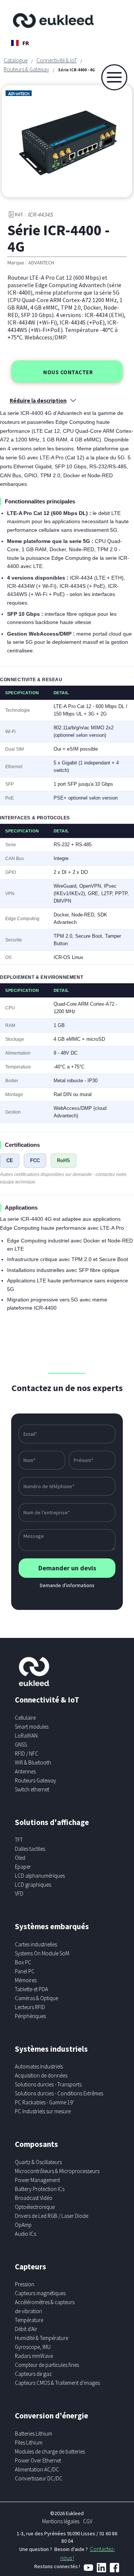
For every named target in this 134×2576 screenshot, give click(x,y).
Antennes (25, 1771)
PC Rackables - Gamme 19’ (44, 2102)
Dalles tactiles (30, 1849)
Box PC (23, 1962)
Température (29, 2320)
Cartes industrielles (36, 1944)
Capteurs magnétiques (40, 2293)
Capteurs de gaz (33, 2374)
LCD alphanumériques (40, 1876)
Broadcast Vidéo (34, 2198)
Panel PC (25, 1971)
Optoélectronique (35, 2207)
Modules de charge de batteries (50, 2451)
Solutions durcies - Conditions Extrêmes (59, 2093)
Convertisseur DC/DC (39, 2478)
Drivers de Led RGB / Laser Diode (52, 2216)
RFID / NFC (27, 1753)
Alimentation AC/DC (37, 2469)
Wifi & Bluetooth (33, 1762)
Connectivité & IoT (57, 60)
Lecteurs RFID (30, 2007)
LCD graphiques (33, 1885)
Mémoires (26, 1980)
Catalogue (16, 60)
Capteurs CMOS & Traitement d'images (57, 2383)
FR (26, 43)
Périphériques (30, 2016)
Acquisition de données (41, 2075)
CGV (88, 2521)
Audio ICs (25, 2234)
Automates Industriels (39, 2066)
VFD (19, 1894)
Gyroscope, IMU (33, 2347)
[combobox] (20, 43)
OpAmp (23, 2225)
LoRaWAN (26, 1736)
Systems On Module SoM (42, 1953)
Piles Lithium (29, 2442)
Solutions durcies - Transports (48, 2084)
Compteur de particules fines (47, 2365)
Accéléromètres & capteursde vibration (45, 2307)
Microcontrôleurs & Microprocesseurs (57, 2171)
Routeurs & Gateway (26, 69)
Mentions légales (61, 2521)
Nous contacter (68, 372)
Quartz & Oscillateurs (38, 2162)
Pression (25, 2284)
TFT (19, 1840)
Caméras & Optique (36, 1998)
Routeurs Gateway (36, 1780)
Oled (20, 1858)
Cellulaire (25, 1718)
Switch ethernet (32, 1789)
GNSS (21, 1745)
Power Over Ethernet (38, 2460)
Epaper (23, 1867)
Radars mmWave (34, 2356)
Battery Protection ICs (40, 2189)
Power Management (37, 2180)
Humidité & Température (42, 2338)
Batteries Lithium (33, 2434)
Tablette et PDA (31, 1989)
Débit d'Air (26, 2329)
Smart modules (32, 1727)
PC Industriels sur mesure (43, 2111)
